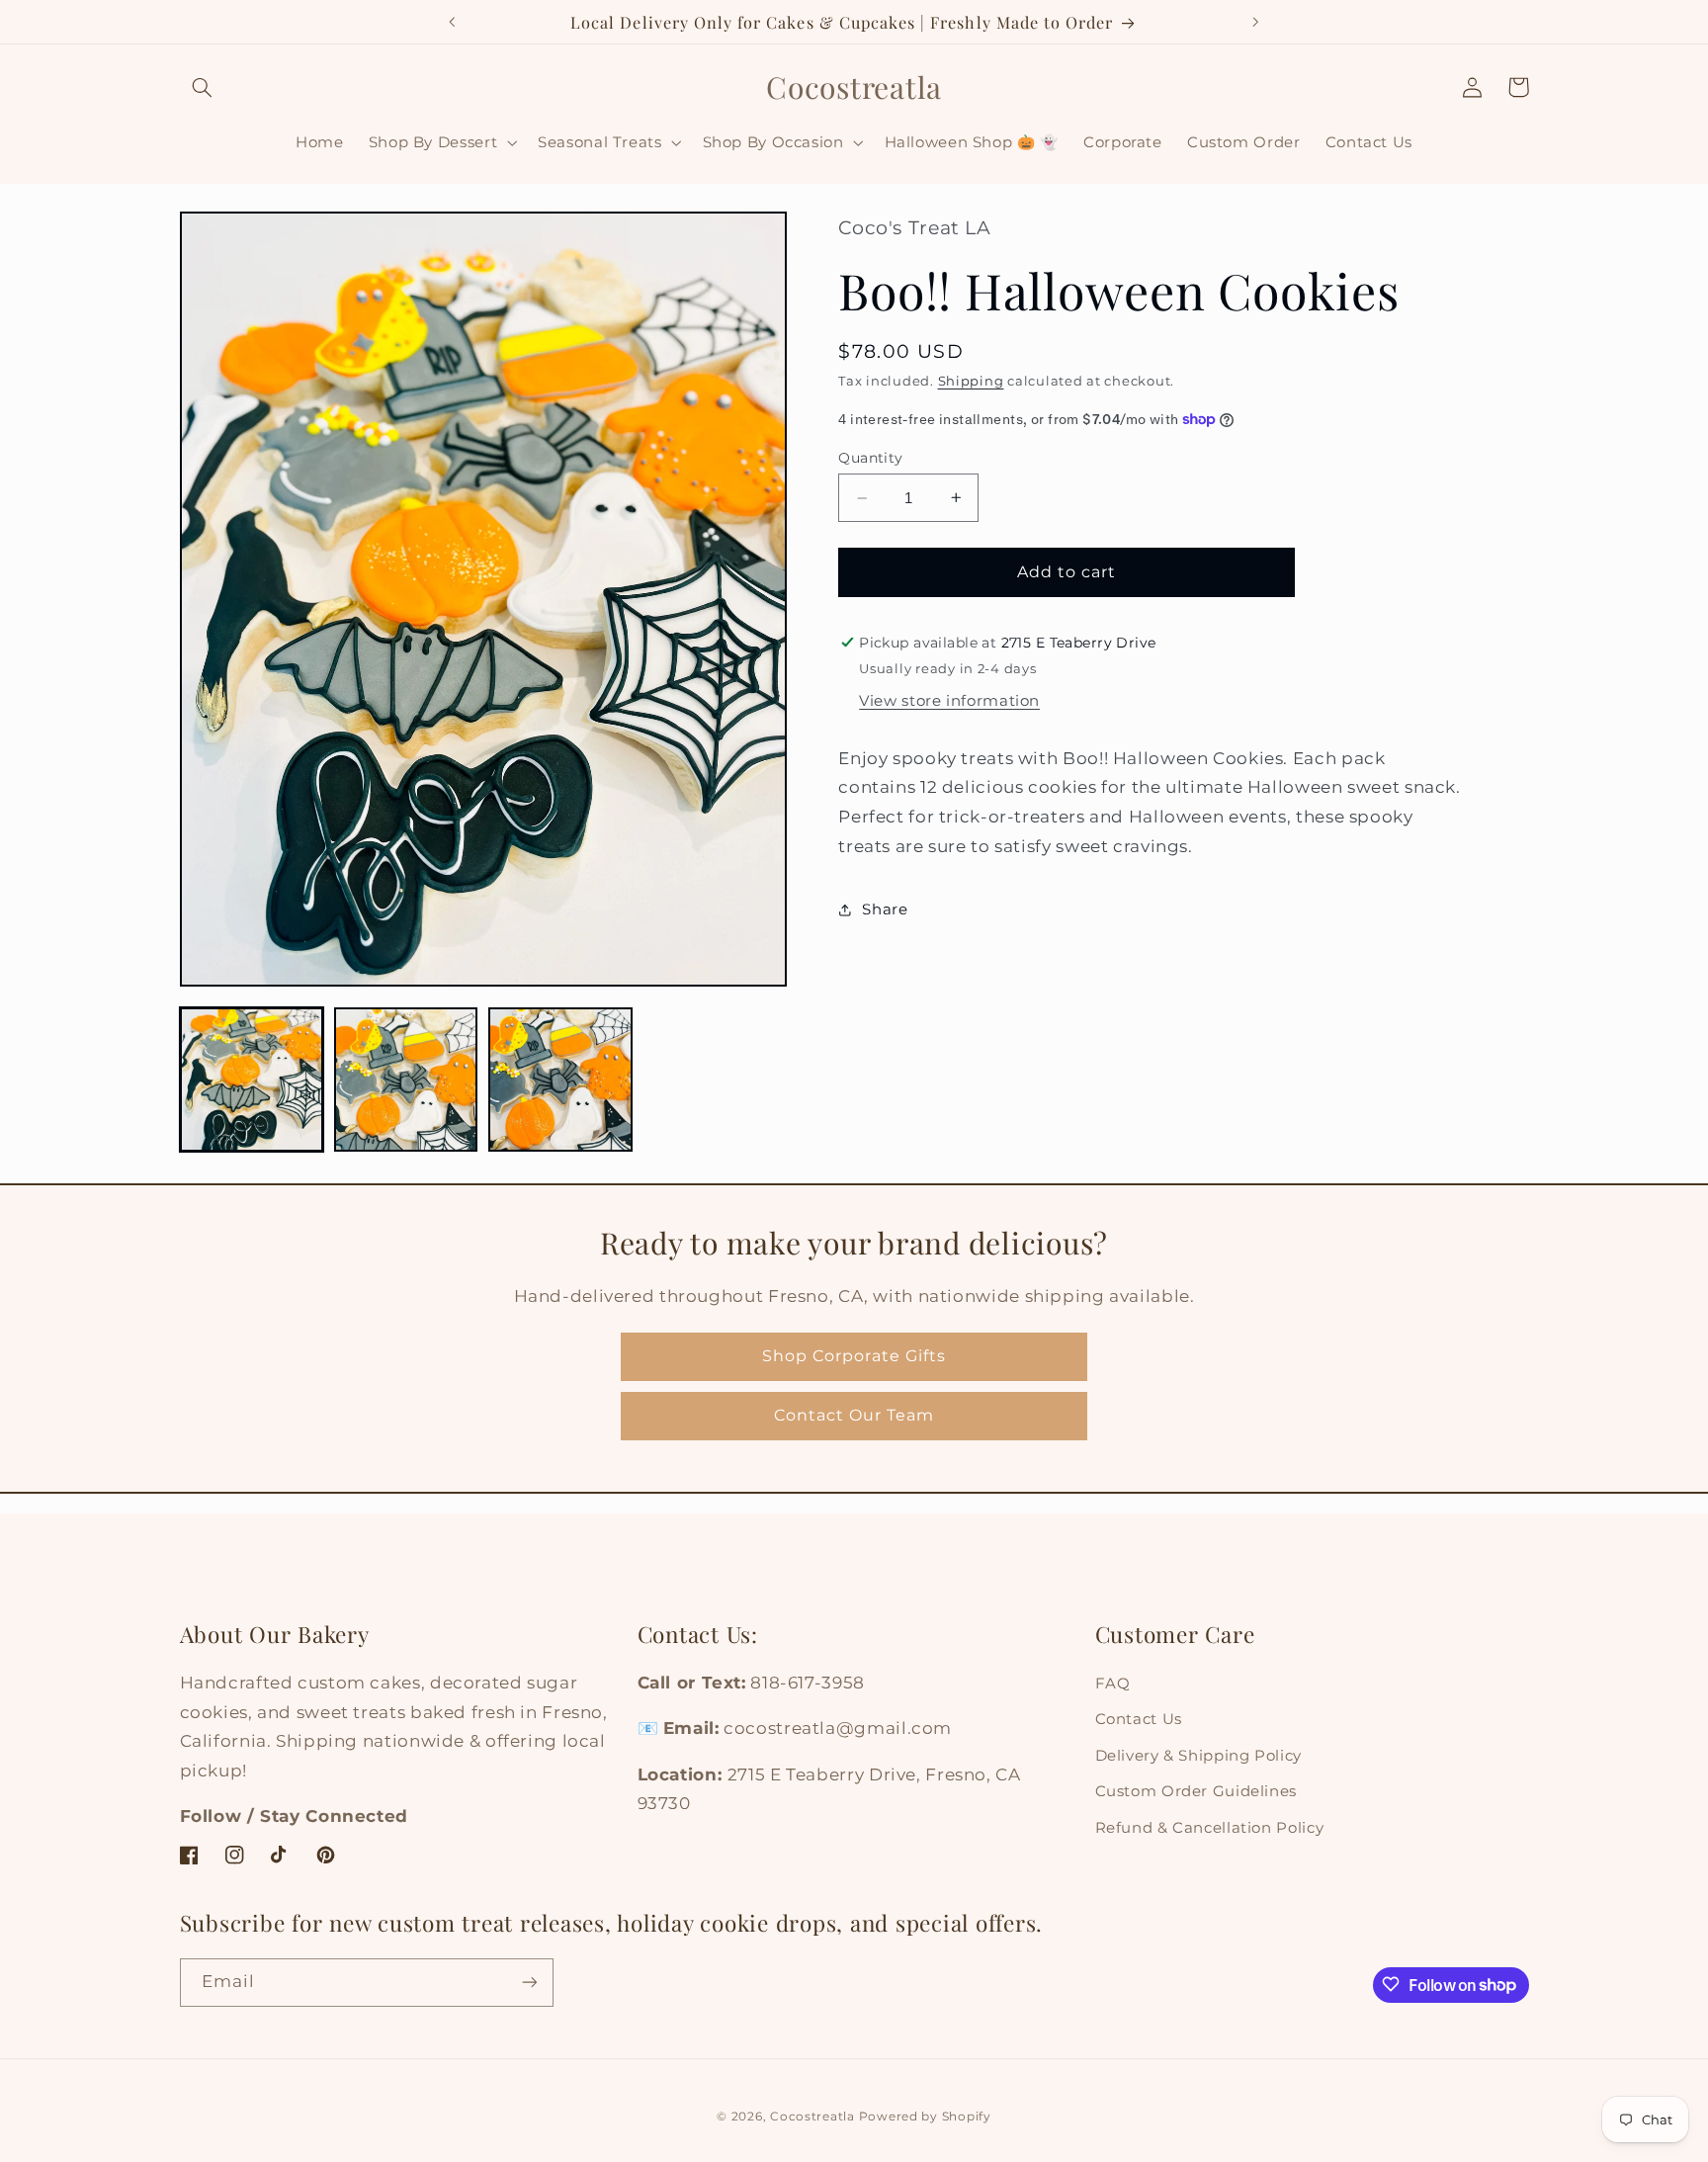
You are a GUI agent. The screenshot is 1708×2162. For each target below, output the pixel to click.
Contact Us (1139, 1720)
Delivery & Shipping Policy (1198, 1756)
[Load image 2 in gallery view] (406, 1080)
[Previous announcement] (453, 22)
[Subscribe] (529, 1982)
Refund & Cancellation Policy (1210, 1828)
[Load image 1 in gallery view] (252, 1080)
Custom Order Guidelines (1196, 1792)
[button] (203, 87)
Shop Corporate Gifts (854, 1356)
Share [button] (885, 909)
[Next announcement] (1255, 22)
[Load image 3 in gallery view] (560, 1080)
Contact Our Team (854, 1415)
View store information (949, 701)
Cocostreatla (812, 2116)
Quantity (870, 457)
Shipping (971, 381)
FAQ (1113, 1684)
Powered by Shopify (925, 2116)
